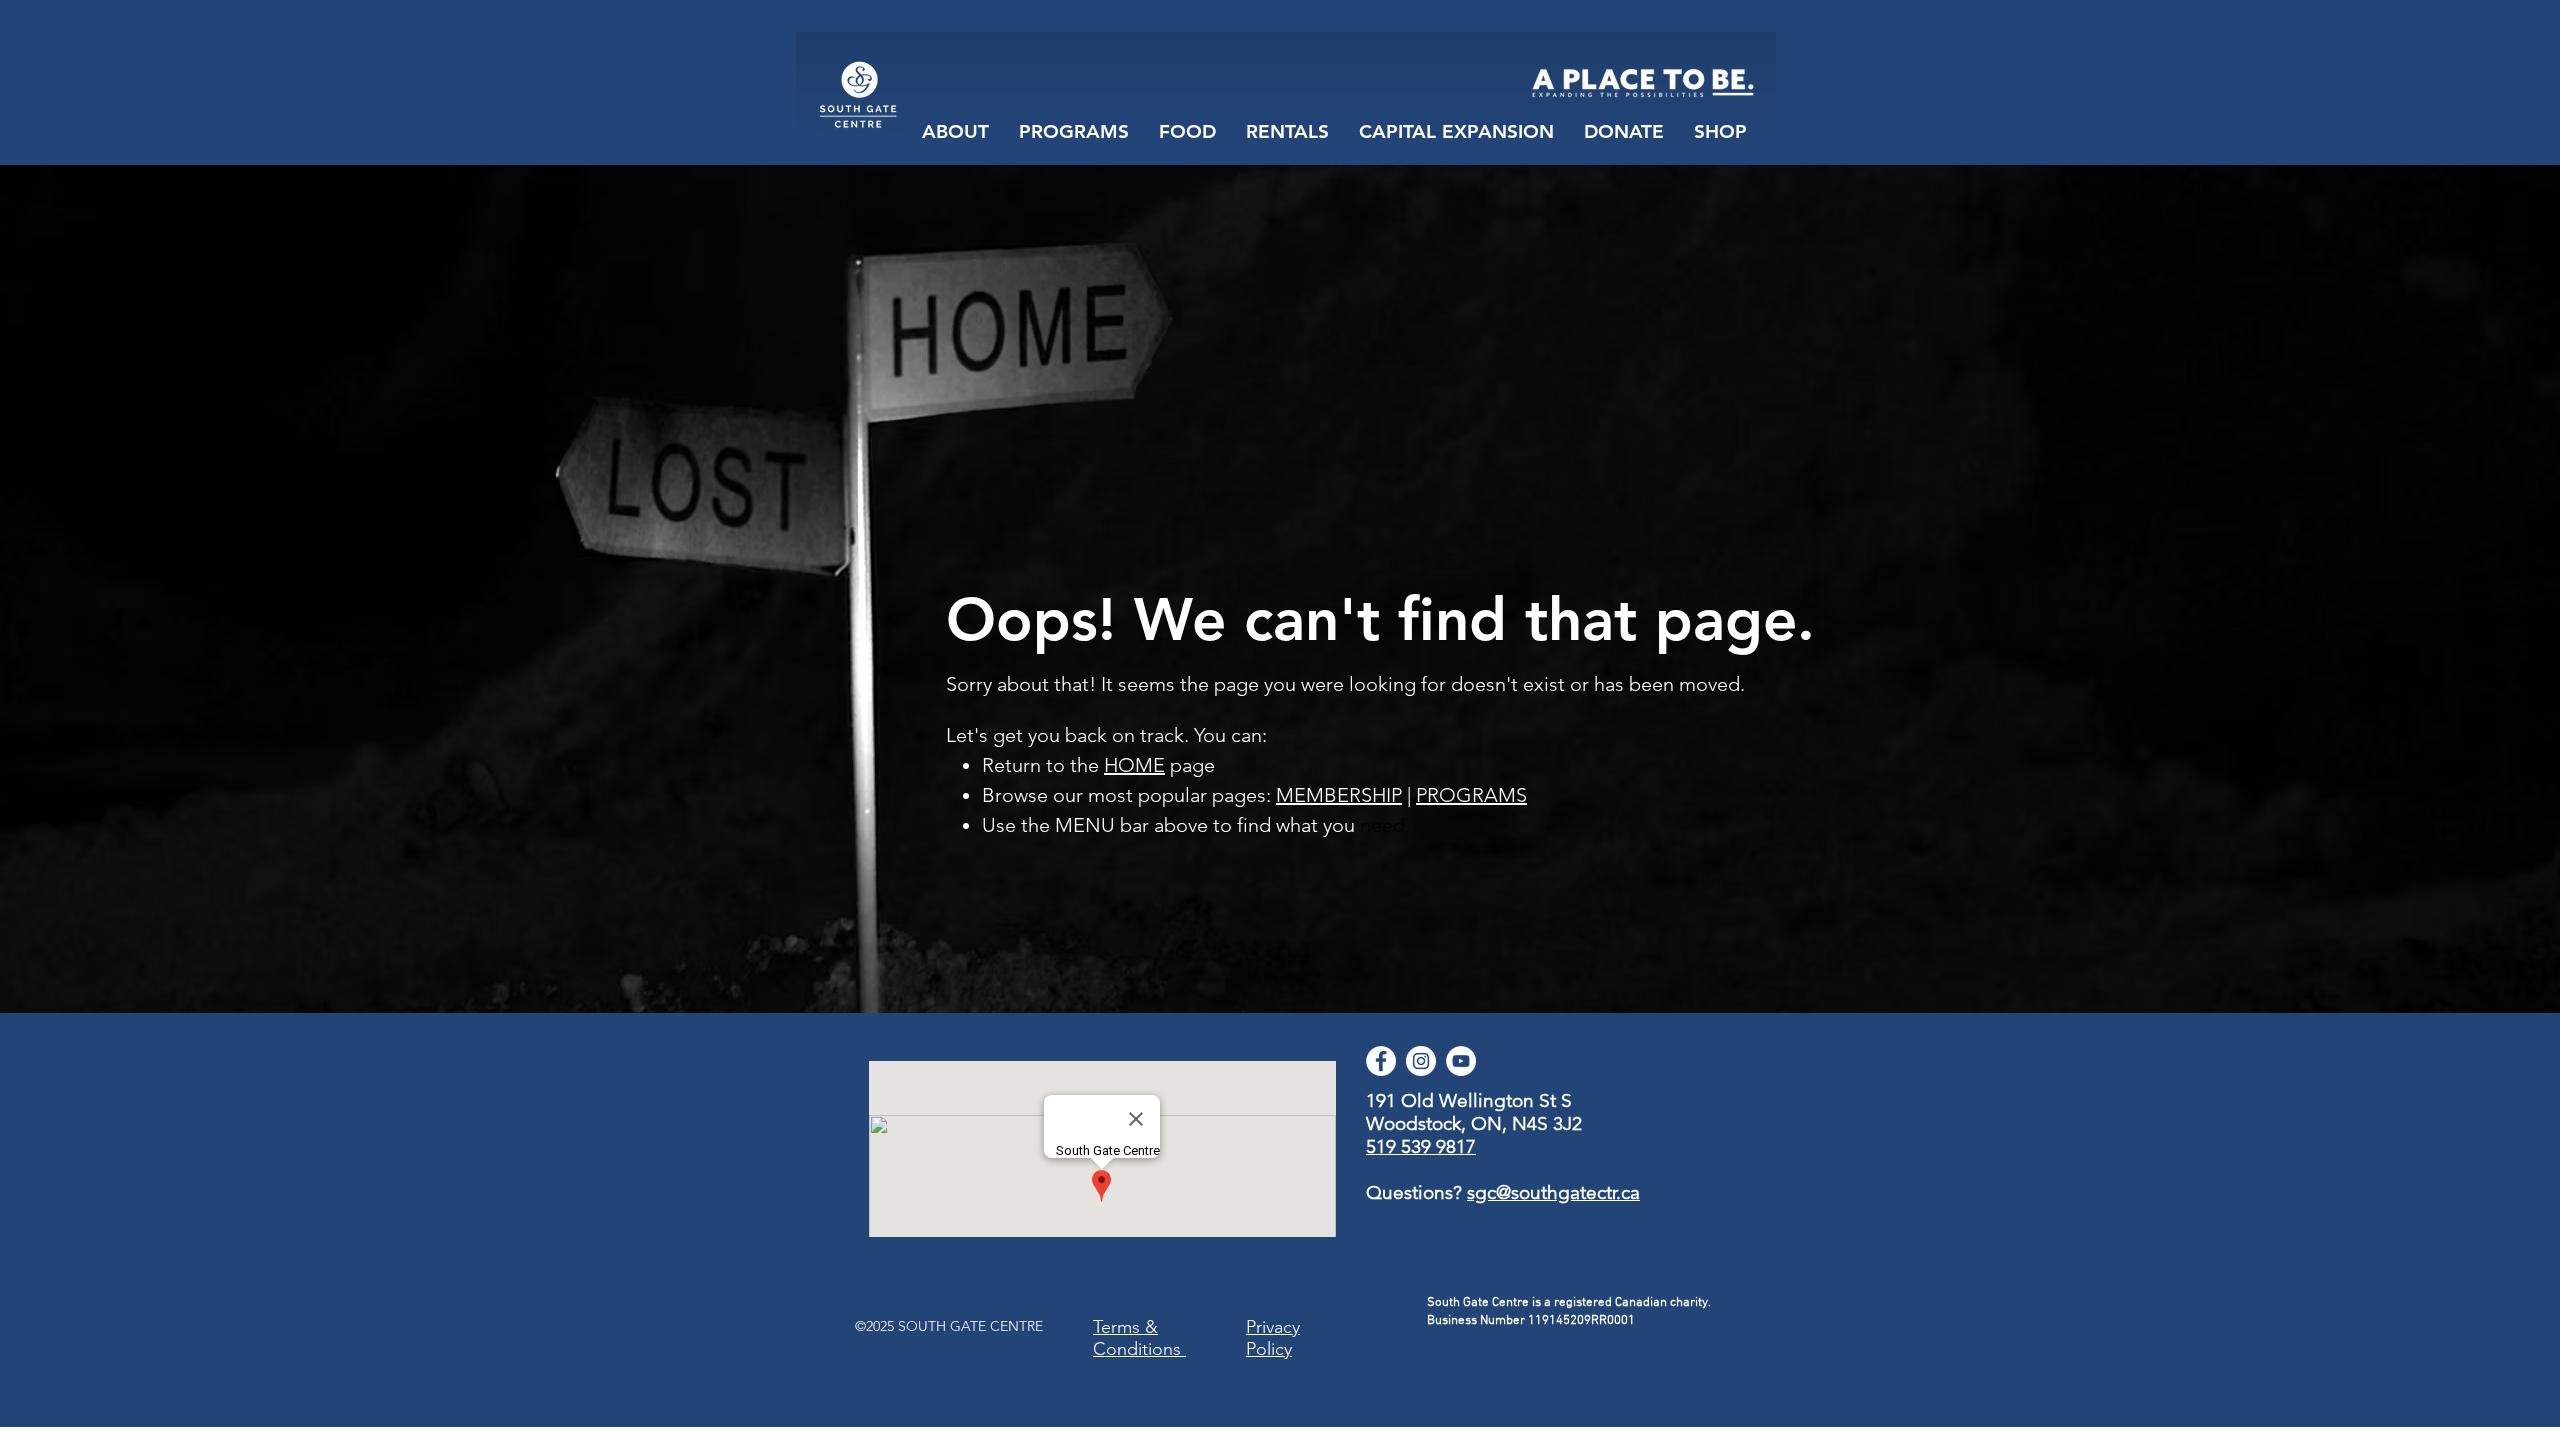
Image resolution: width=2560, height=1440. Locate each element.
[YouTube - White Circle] (1461, 1061)
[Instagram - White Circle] (1421, 1061)
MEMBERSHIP (1339, 795)
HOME (1134, 765)
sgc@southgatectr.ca (1553, 1192)
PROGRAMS (1471, 795)
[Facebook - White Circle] (1381, 1061)
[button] (1187, 132)
